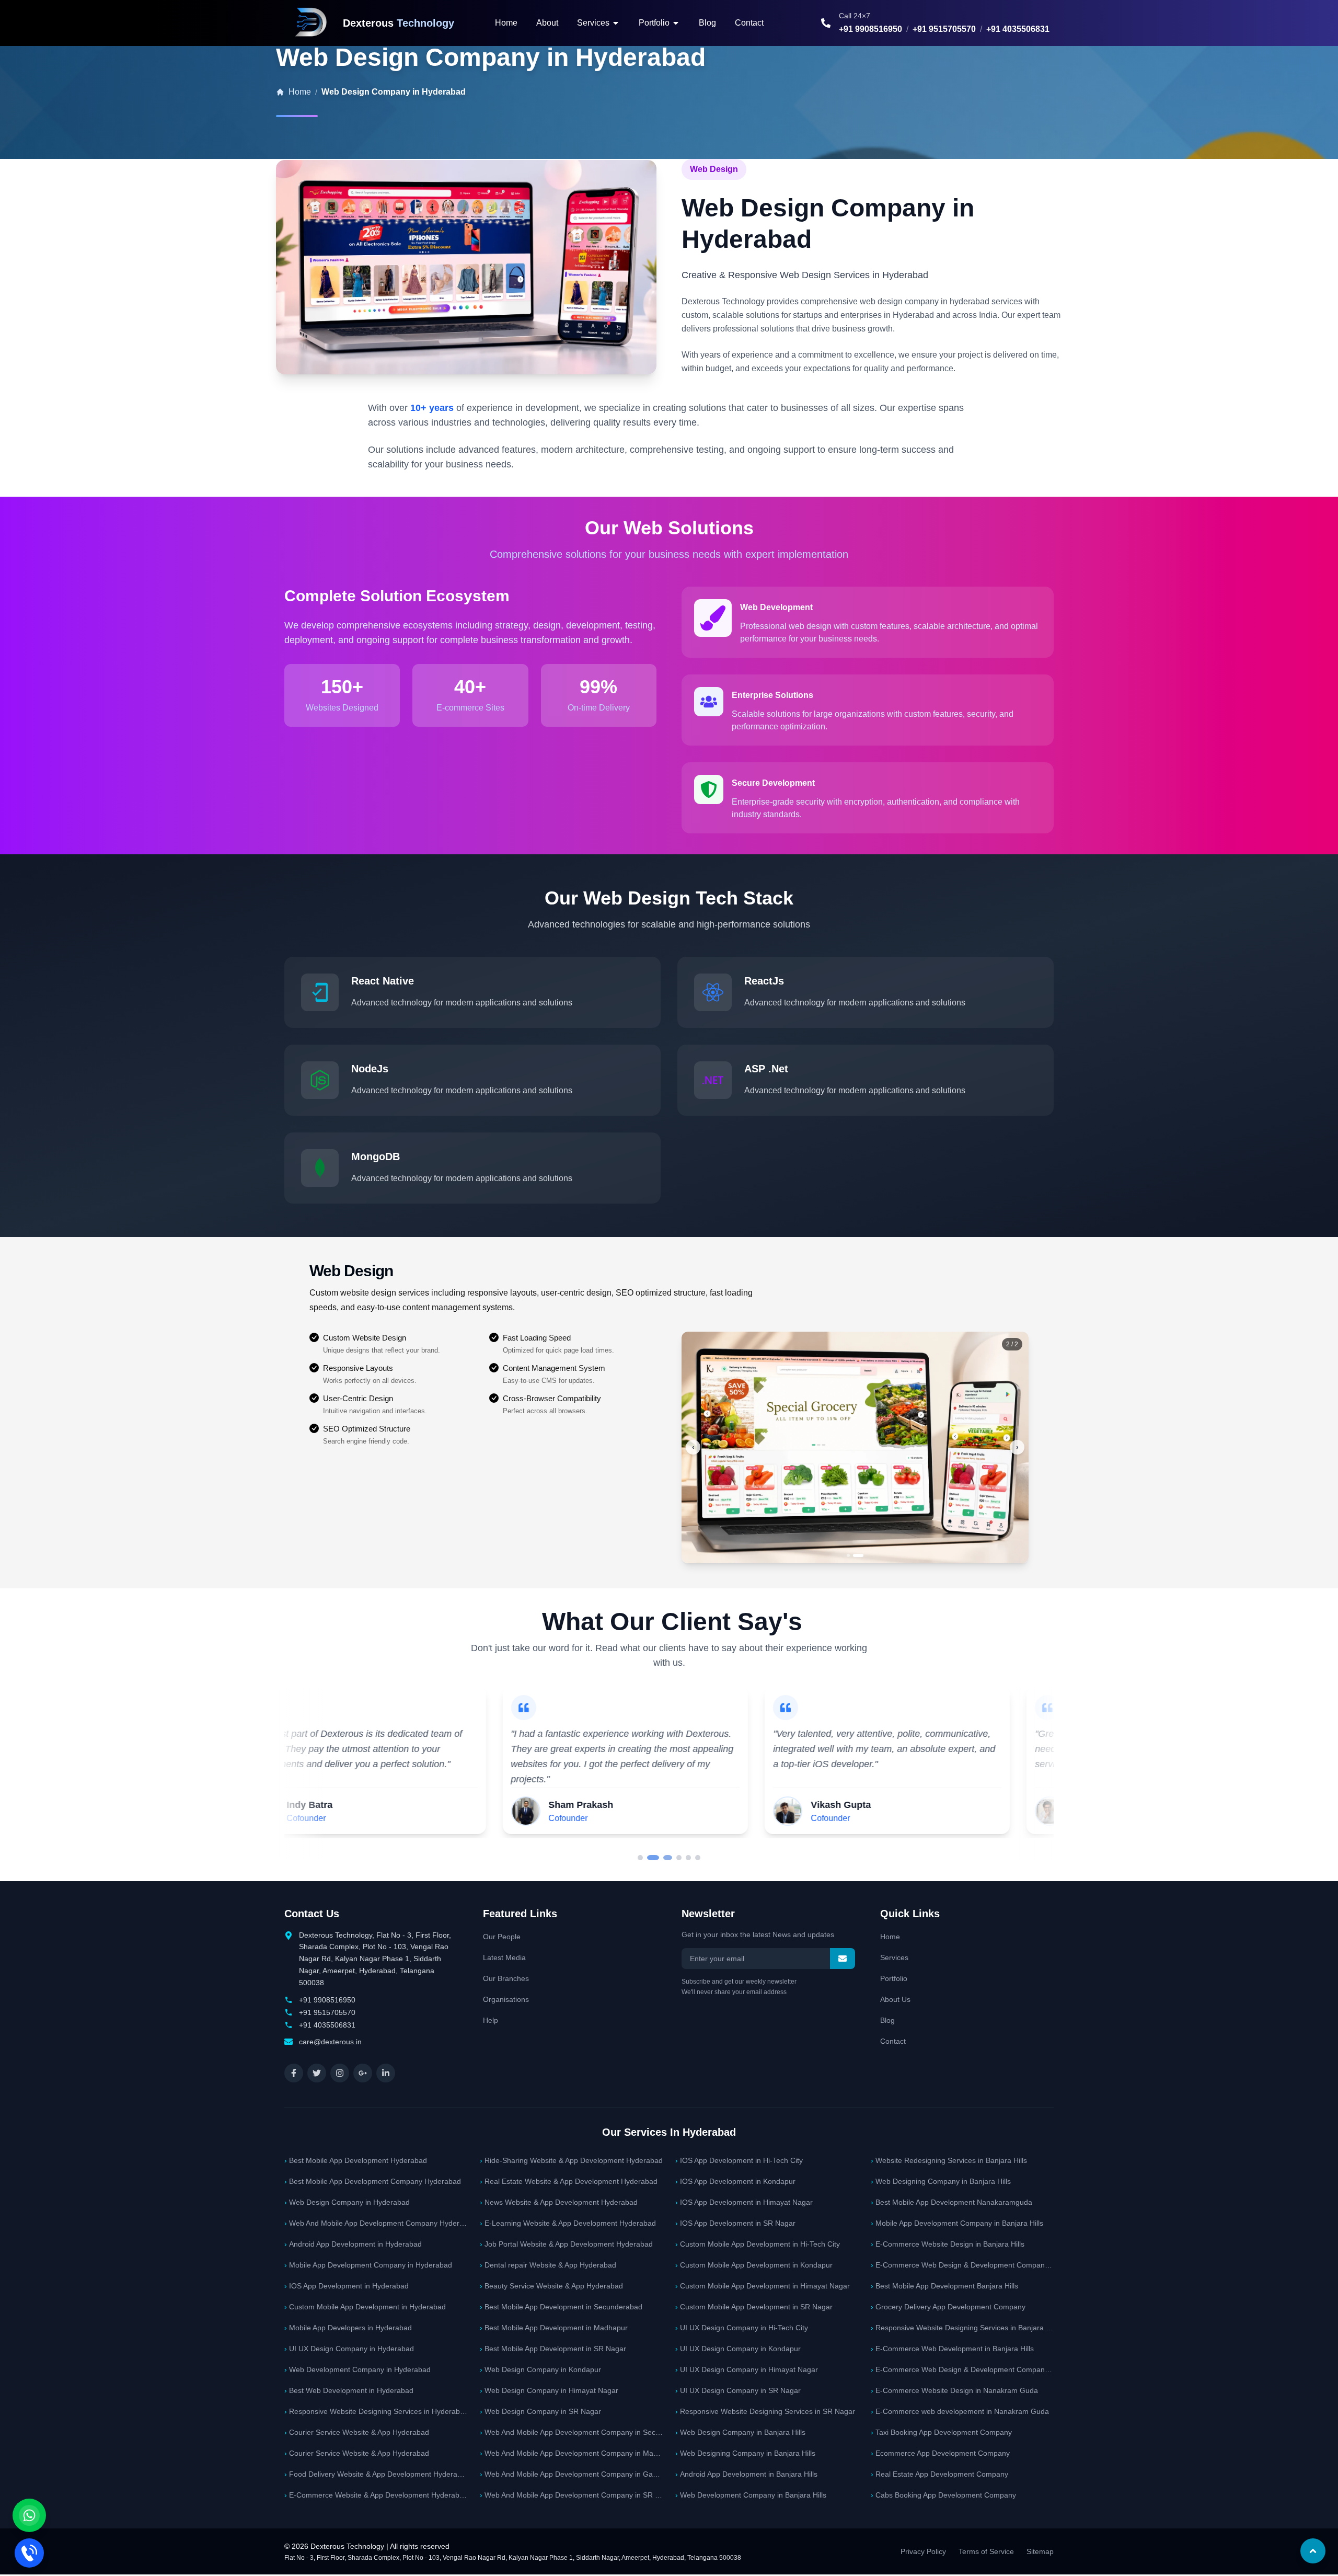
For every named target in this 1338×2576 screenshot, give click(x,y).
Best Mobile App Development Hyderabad (356, 2160)
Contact (749, 23)
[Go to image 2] (862, 1555)
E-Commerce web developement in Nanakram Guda (960, 2411)
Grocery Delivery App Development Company (948, 2307)
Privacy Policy (923, 2551)
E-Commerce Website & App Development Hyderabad (376, 2495)
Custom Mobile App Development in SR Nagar (754, 2307)
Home (506, 23)
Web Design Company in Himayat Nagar (549, 2390)
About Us (895, 1999)
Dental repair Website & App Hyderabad (548, 2265)
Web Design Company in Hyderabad (347, 2202)
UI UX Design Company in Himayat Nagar (747, 2369)
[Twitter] (317, 2073)
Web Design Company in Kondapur (540, 2369)
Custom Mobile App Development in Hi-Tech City (758, 2244)
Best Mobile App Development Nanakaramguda (951, 2202)
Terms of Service (986, 2551)
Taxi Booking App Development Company (941, 2432)
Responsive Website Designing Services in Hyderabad (376, 2411)
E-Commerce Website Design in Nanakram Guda (954, 2390)
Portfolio (894, 1978)
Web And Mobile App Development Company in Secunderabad (571, 2432)
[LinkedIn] (386, 2073)
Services (894, 1957)
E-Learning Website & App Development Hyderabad (568, 2223)
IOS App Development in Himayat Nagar (744, 2202)
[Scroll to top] (1313, 2551)
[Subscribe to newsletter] (843, 1959)
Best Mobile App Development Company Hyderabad (373, 2181)
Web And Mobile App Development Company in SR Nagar (571, 2495)
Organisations (506, 1999)
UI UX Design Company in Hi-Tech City (742, 2328)
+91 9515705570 (944, 29)
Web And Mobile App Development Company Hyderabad (376, 2223)
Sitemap (1040, 2551)
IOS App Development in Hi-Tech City (739, 2160)
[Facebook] (294, 2073)
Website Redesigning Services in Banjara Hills (949, 2160)
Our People (502, 1937)
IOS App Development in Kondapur (735, 2181)
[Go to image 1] (852, 1555)
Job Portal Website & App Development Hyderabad (566, 2244)
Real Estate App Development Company (939, 2474)
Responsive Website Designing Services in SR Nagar (765, 2411)
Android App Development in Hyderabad (353, 2244)
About (547, 23)
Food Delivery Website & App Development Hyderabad (376, 2474)
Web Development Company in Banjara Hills (751, 2495)
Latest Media (504, 1957)
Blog (707, 23)
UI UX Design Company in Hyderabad (349, 2349)
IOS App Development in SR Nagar (735, 2223)
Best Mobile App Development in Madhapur (554, 2328)
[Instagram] (340, 2073)
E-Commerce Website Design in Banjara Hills (948, 2244)
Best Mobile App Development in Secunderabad (561, 2307)
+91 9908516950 (870, 29)
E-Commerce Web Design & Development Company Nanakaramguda (962, 2265)
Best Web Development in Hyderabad (349, 2390)
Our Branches (506, 1978)
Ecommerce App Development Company (940, 2453)
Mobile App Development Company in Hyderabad (368, 2265)
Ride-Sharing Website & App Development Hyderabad (571, 2160)
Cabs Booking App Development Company (943, 2495)
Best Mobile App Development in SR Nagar (553, 2349)
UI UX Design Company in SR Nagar (738, 2390)
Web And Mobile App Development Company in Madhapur (571, 2453)
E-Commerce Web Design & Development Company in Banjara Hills (962, 2369)
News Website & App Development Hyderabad (559, 2202)
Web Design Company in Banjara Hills (740, 2432)
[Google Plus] (363, 2073)
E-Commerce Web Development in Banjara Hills (952, 2349)
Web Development (776, 607)
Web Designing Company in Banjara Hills (745, 2453)
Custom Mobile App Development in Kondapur (754, 2265)
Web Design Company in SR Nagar (540, 2411)
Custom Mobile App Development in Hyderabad (365, 2307)
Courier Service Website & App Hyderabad (357, 2432)
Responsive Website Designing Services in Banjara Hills (962, 2328)
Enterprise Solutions (772, 695)
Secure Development (773, 783)
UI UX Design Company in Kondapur (738, 2349)
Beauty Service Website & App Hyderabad (551, 2286)
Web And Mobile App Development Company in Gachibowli (571, 2474)
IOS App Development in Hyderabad (347, 2286)
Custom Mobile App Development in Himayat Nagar (763, 2286)
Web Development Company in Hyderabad (357, 2369)
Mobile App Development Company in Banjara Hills (957, 2223)
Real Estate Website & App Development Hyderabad (569, 2181)
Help (491, 2020)
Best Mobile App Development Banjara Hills (944, 2286)
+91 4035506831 (1018, 29)
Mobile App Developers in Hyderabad (348, 2328)
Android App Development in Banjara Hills (746, 2474)
